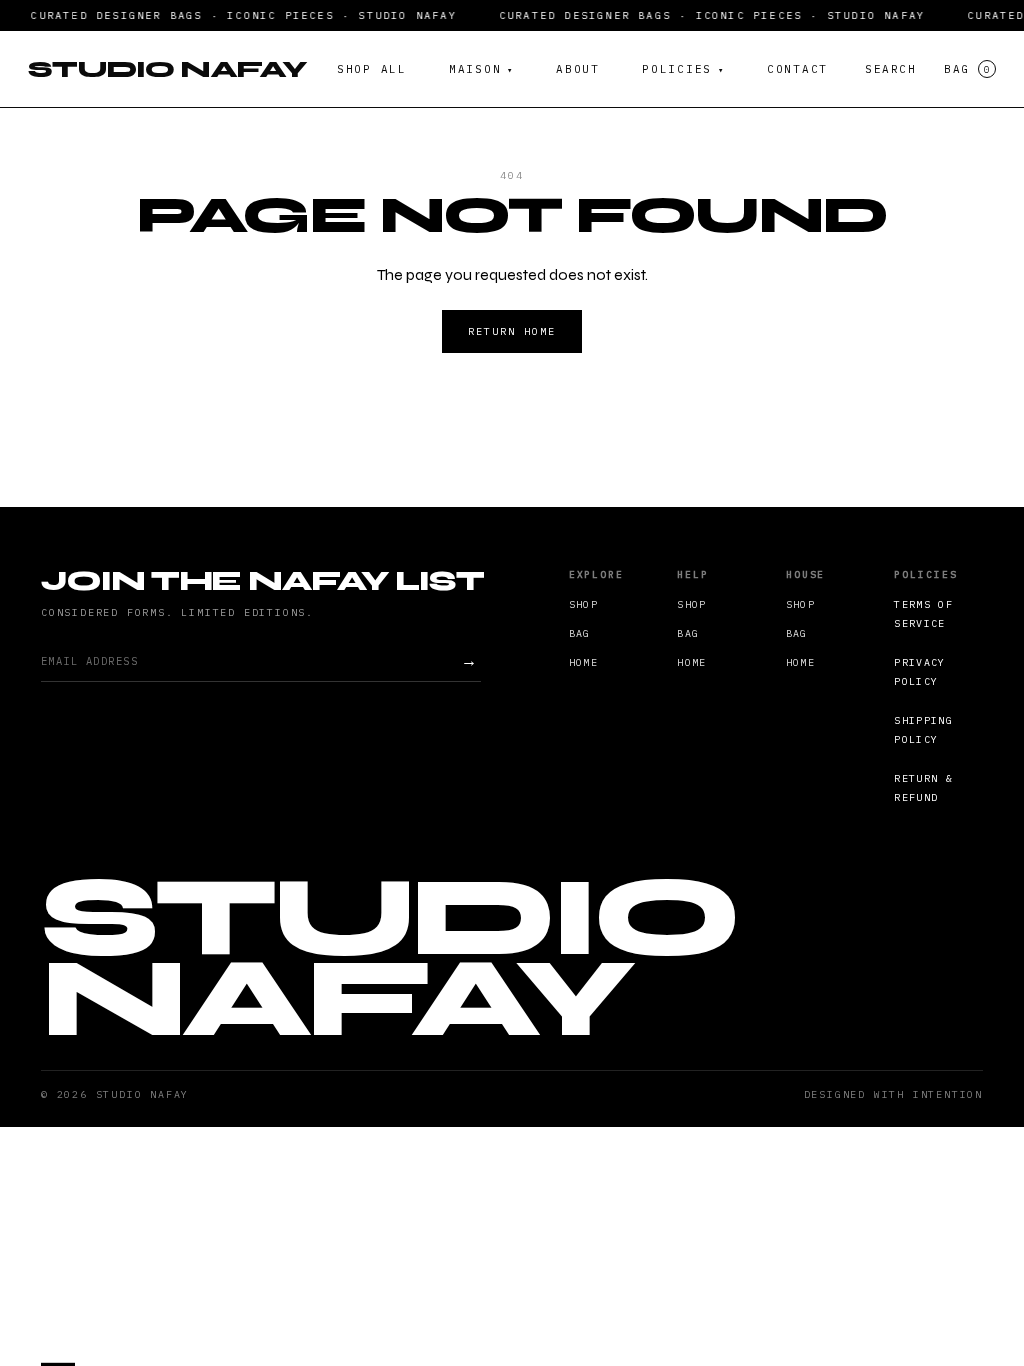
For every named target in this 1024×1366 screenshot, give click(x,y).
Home (583, 662)
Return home (512, 331)
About (578, 69)
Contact (797, 69)
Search (890, 69)
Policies (683, 69)
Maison (481, 69)
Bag (967, 69)
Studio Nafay (167, 69)
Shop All (372, 69)
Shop (583, 604)
